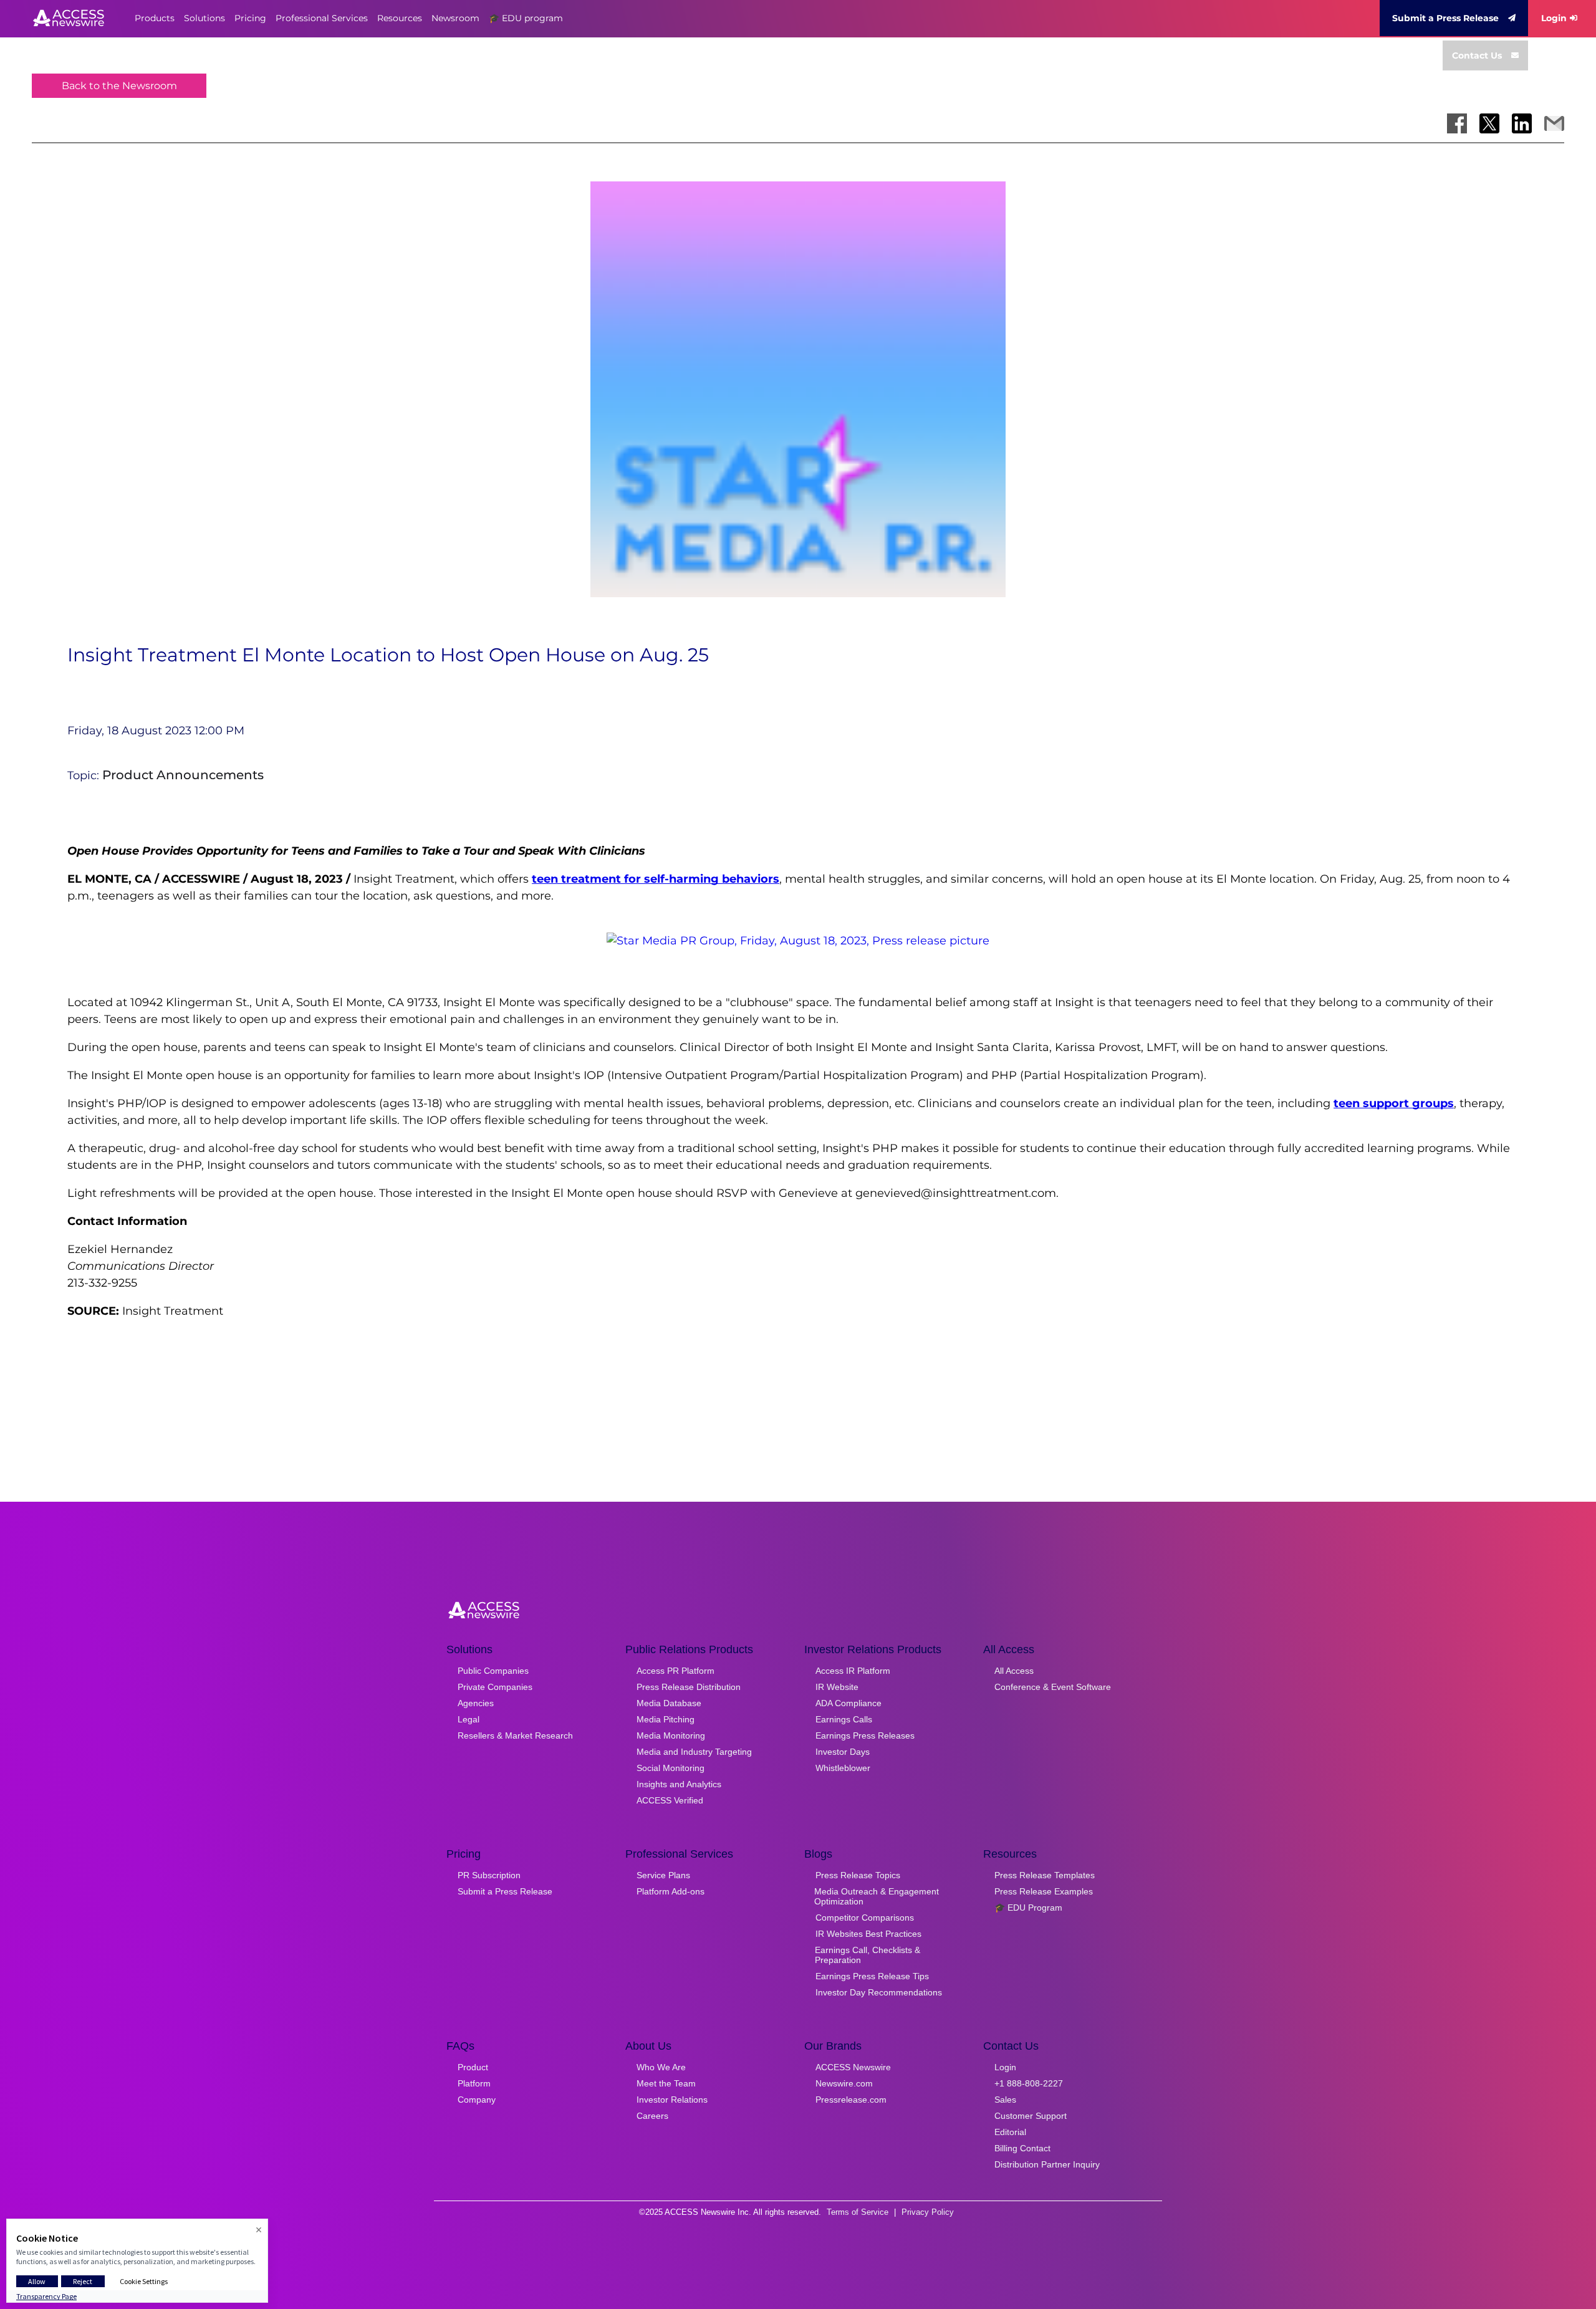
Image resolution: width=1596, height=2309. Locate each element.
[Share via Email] (1554, 123)
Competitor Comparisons (865, 1918)
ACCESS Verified (670, 1800)
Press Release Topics (858, 1875)
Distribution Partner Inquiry (1047, 2164)
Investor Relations (672, 2100)
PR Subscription (489, 1875)
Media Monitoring (671, 1735)
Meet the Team (666, 2083)
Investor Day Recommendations (879, 1992)
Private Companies (495, 1687)
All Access (1014, 1671)
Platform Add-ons (671, 1891)
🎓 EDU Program (1028, 1908)
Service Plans (663, 1875)
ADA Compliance (848, 1703)
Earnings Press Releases (865, 1735)
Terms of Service (858, 2212)
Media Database (669, 1703)
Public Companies (493, 1671)
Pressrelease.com (851, 2100)
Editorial (1010, 2132)
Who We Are (661, 2067)
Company (477, 2100)
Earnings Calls (844, 1719)
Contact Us (1477, 55)
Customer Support (1031, 2116)
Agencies (476, 1703)
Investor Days (843, 1752)
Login (1554, 18)
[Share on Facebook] (1457, 123)
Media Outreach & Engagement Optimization (877, 1896)
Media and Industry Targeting (694, 1752)
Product (473, 2067)
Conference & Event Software (1053, 1687)
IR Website (837, 1687)
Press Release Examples (1044, 1891)
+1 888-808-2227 (1029, 2083)
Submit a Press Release (1445, 18)
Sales (1005, 2100)
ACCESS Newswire (853, 2067)
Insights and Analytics (679, 1784)
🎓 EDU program (526, 18)
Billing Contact (1022, 2148)
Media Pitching (666, 1719)
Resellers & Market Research (515, 1735)
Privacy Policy (928, 2212)
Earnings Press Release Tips (872, 1976)
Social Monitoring (671, 1768)
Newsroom (455, 18)
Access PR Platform (675, 1671)
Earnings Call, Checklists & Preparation (868, 1955)
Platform (474, 2083)
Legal (469, 1719)
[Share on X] (1489, 123)
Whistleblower (843, 1768)
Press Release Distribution (689, 1687)
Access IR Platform (853, 1671)
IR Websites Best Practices (868, 1934)
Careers (652, 2116)
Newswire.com (844, 2083)
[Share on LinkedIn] (1522, 123)
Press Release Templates (1045, 1875)
